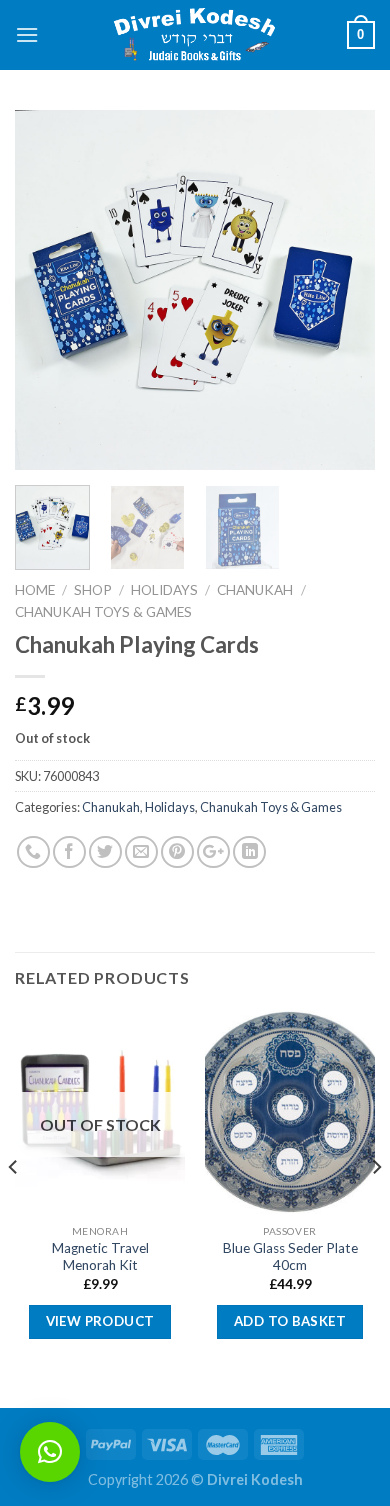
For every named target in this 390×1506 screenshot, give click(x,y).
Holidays (164, 590)
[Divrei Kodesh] (195, 35)
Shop (93, 590)
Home (35, 590)
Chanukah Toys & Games (103, 612)
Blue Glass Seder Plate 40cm (290, 1257)
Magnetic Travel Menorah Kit (100, 1257)
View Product (100, 1321)
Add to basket (290, 1321)
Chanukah (255, 590)
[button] (50, 1452)
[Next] (343, 290)
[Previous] (47, 290)
